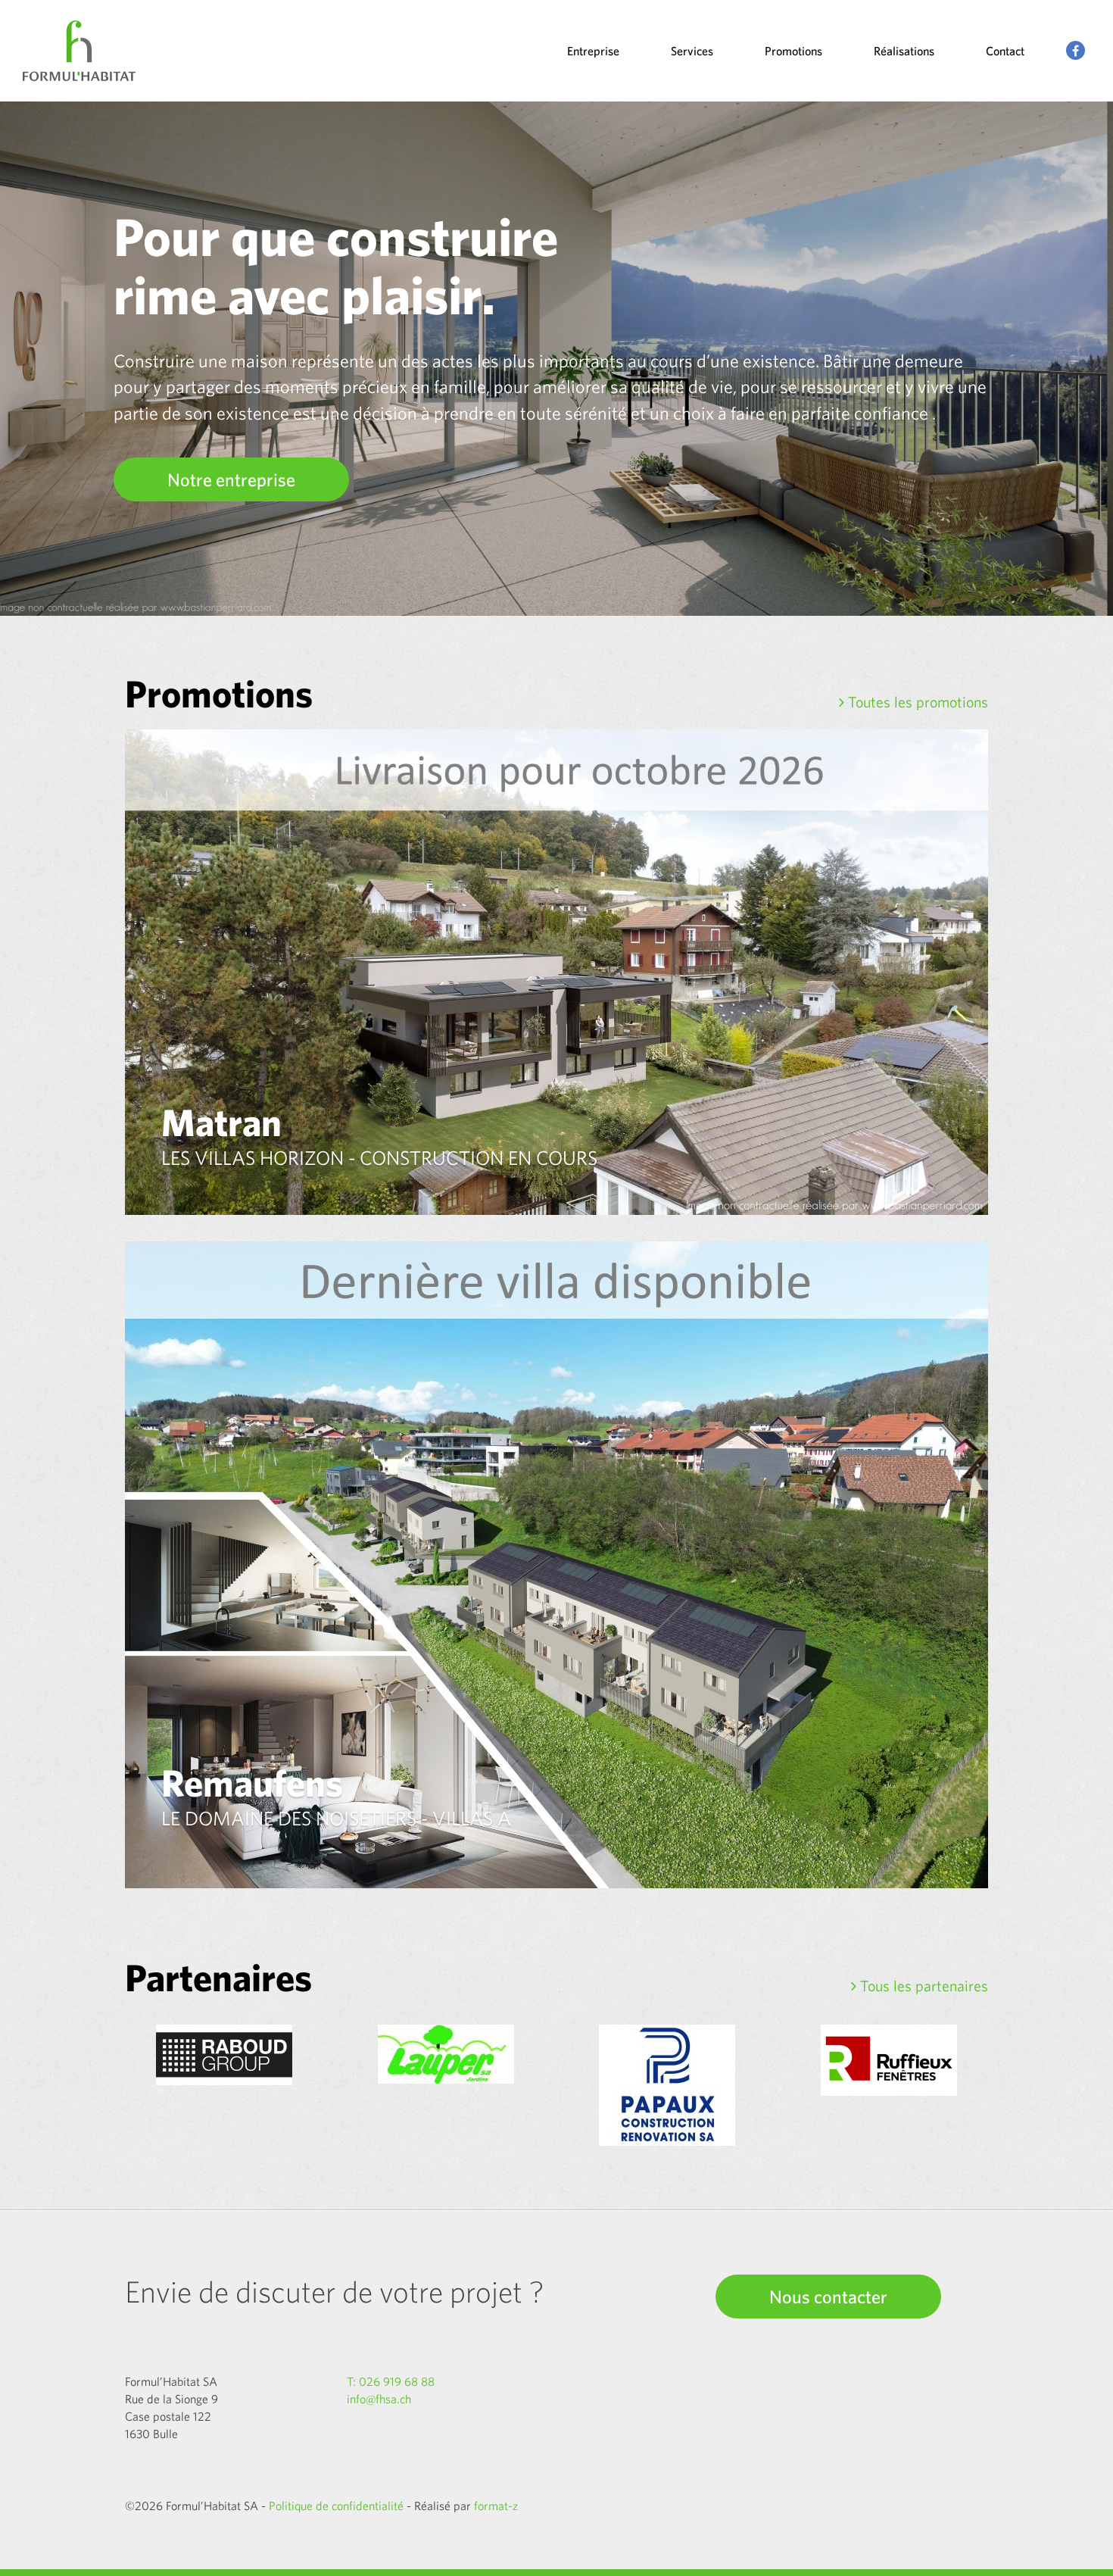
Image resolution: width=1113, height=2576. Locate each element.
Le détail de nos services (260, 479)
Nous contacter (828, 2297)
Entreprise (593, 51)
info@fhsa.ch (379, 2399)
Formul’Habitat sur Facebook (1076, 51)
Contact (1005, 51)
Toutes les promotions (916, 702)
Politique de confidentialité (336, 2506)
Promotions (793, 51)
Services (692, 51)
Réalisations (904, 51)
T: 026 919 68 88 (391, 2381)
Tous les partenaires (922, 1986)
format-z (496, 2506)
